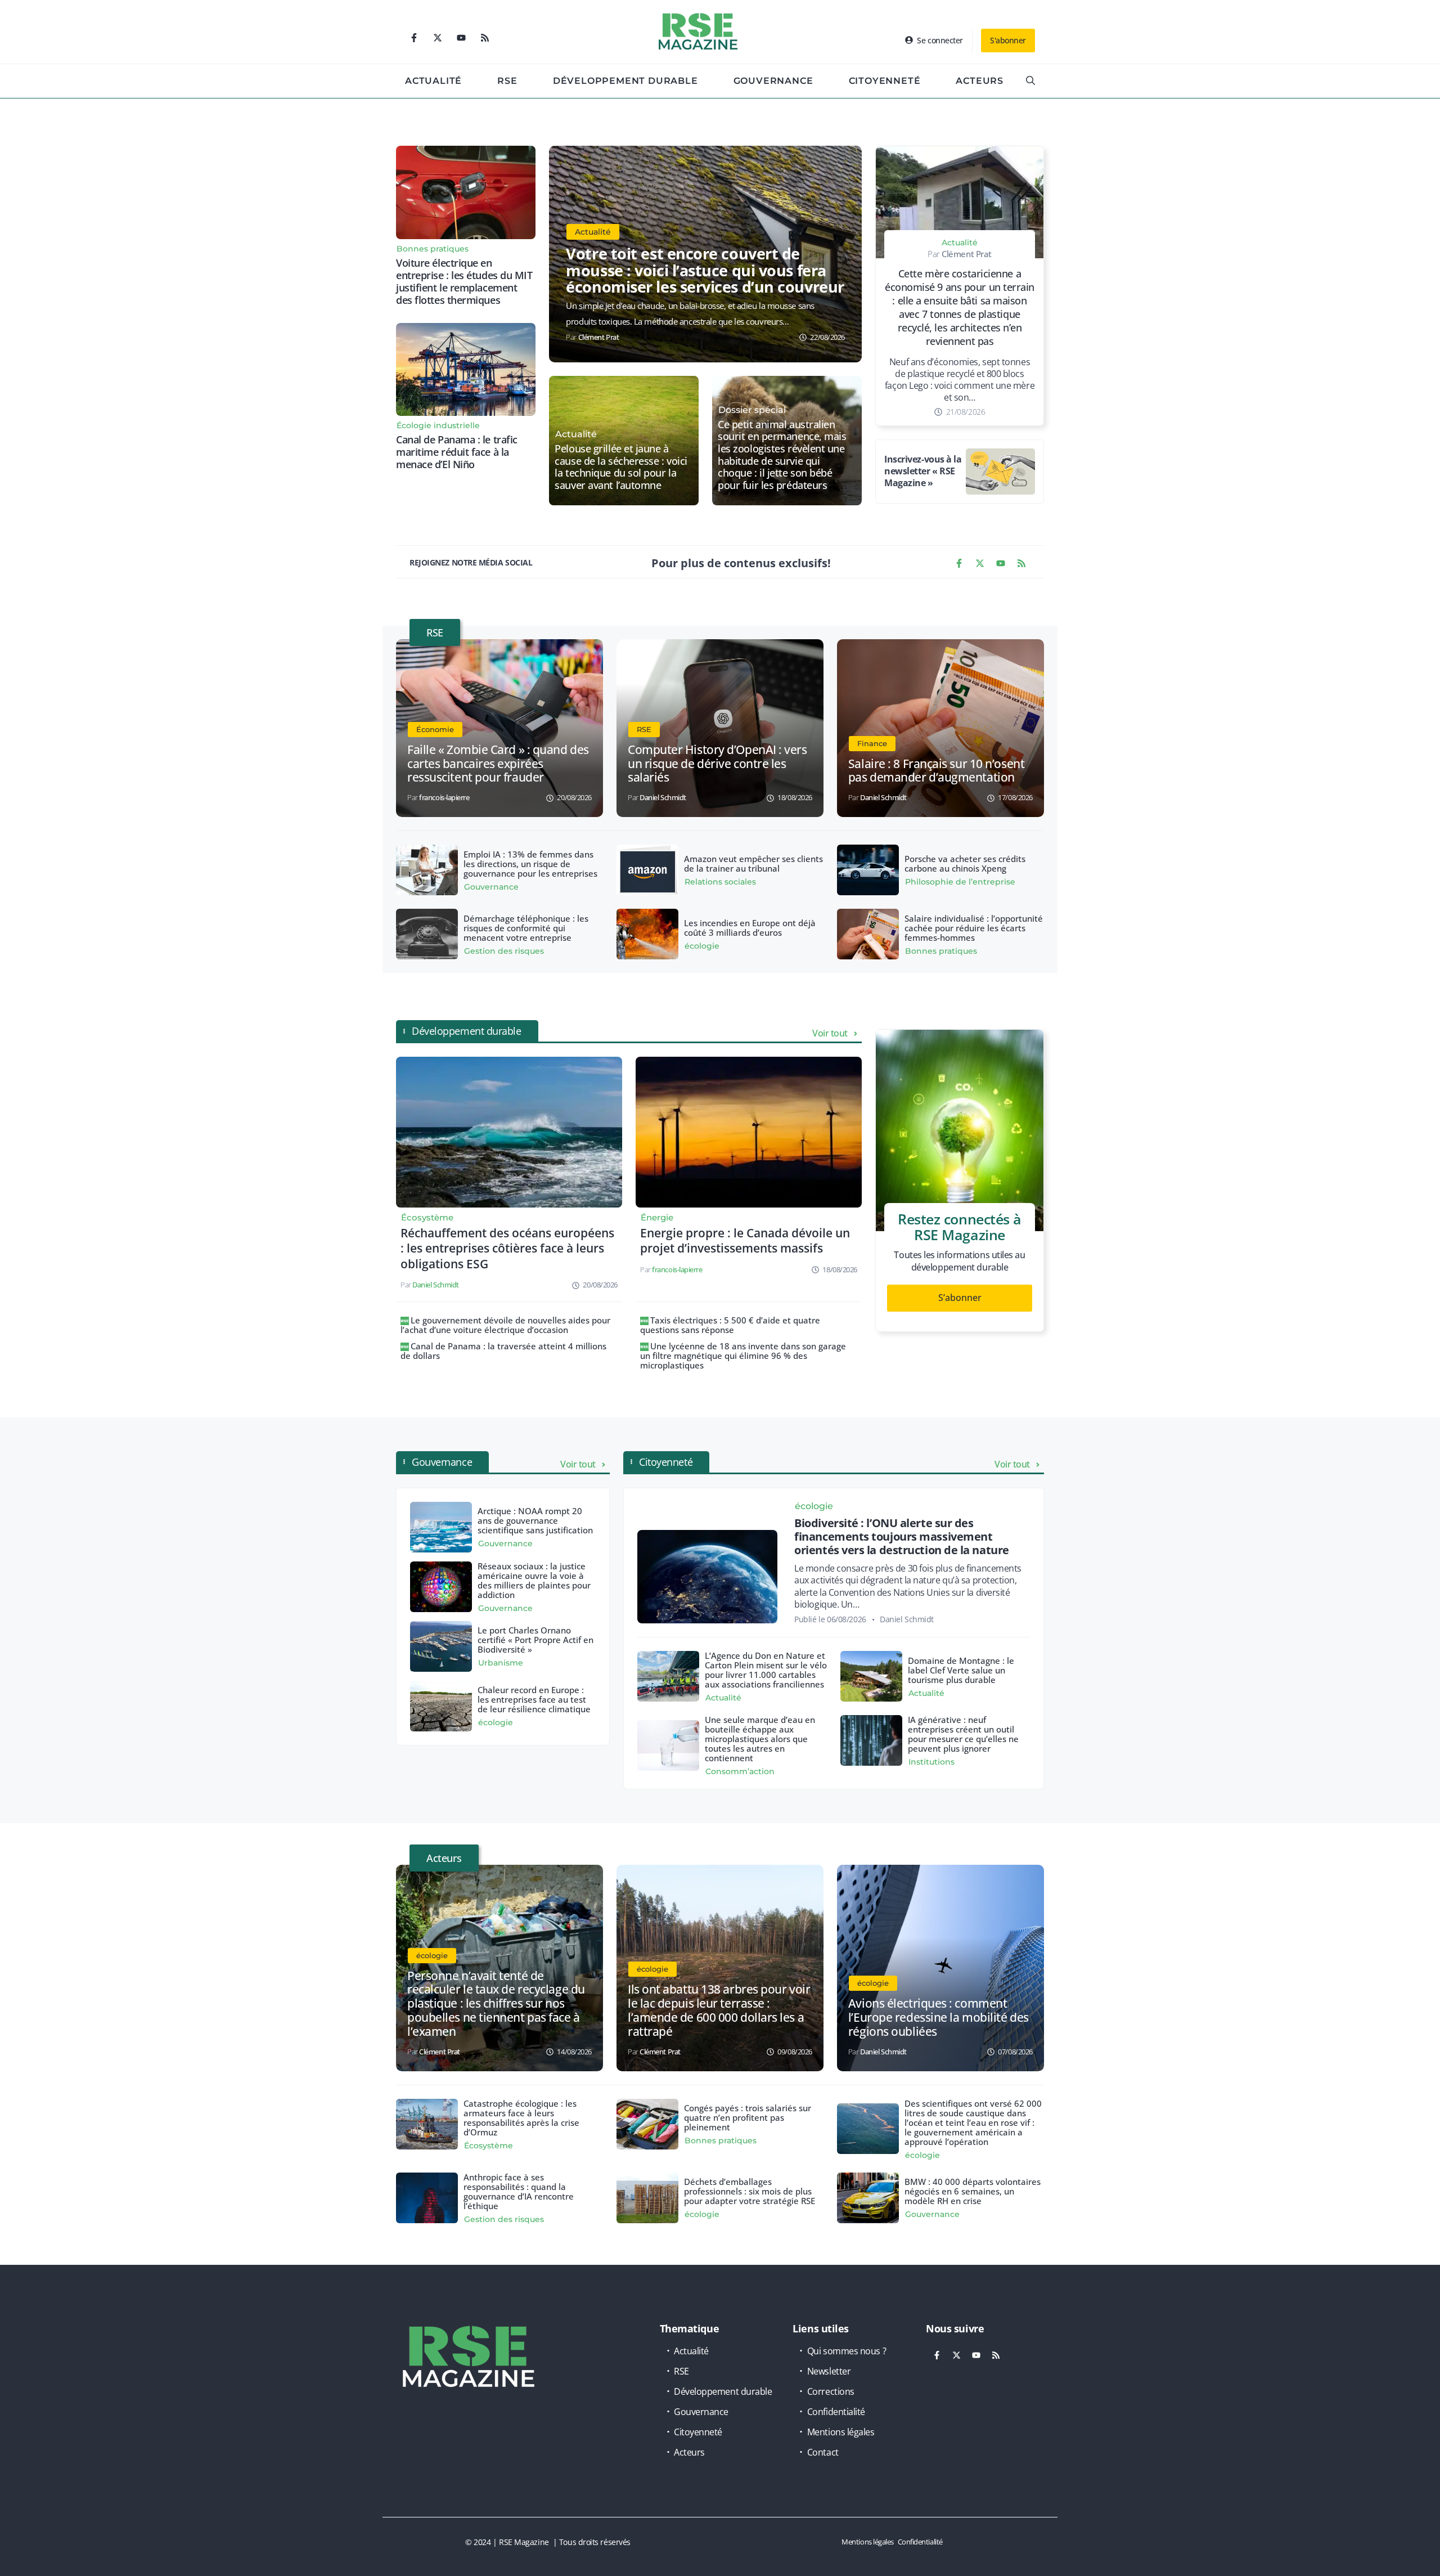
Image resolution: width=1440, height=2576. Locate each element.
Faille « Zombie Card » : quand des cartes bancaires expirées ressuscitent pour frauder (498, 764)
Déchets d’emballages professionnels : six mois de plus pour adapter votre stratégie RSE (750, 2191)
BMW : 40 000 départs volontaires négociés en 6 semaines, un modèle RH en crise (973, 2191)
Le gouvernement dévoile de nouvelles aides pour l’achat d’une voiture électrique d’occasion (505, 1325)
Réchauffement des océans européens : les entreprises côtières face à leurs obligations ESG (507, 1248)
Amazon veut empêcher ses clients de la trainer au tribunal (753, 863)
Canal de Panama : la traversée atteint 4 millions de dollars (503, 1351)
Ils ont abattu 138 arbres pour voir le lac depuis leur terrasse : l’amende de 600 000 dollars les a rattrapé (719, 2010)
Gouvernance (773, 81)
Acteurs (980, 81)
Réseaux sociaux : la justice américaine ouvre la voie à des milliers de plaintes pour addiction (534, 1580)
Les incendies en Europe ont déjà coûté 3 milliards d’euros (750, 928)
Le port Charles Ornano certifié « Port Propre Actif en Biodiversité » (535, 1640)
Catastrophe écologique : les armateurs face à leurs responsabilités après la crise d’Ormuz (521, 2118)
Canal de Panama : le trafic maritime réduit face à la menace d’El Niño (457, 452)
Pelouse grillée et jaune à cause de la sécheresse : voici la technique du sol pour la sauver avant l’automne (621, 467)
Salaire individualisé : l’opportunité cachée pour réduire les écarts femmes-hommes (974, 928)
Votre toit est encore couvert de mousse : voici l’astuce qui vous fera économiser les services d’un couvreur (705, 270)
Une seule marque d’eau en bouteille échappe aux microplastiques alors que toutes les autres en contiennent (760, 1739)
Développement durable (625, 81)
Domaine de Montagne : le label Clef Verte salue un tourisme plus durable (961, 1670)
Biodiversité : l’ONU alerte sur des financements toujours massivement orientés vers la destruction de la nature (902, 1536)
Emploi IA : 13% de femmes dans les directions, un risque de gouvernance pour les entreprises (530, 864)
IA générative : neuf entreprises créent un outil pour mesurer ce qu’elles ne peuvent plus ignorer (963, 1734)
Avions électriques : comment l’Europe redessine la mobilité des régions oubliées (939, 2017)
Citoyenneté (885, 81)
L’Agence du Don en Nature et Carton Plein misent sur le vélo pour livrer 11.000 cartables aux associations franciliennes (766, 1670)
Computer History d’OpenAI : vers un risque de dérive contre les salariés (717, 764)
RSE (507, 81)
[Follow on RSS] (485, 38)
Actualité (433, 81)
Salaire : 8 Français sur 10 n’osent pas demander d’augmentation (936, 771)
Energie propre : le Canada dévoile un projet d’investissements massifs (745, 1240)
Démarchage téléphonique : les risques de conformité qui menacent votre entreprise (526, 928)
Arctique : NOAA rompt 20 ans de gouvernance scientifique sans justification (535, 1520)
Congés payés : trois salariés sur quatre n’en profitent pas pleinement (748, 2117)
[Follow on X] (438, 38)
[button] (1030, 81)
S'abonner (1008, 40)
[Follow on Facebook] (414, 38)
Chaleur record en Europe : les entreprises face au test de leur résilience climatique (534, 1699)
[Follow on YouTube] (461, 38)
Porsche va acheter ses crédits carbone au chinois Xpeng (965, 863)
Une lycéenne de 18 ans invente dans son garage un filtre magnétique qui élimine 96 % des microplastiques (743, 1356)
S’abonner (960, 1298)
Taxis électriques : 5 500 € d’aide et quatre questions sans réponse (730, 1325)
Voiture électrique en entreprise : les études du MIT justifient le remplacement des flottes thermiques (464, 281)
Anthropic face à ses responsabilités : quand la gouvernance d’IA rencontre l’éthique (519, 2191)
